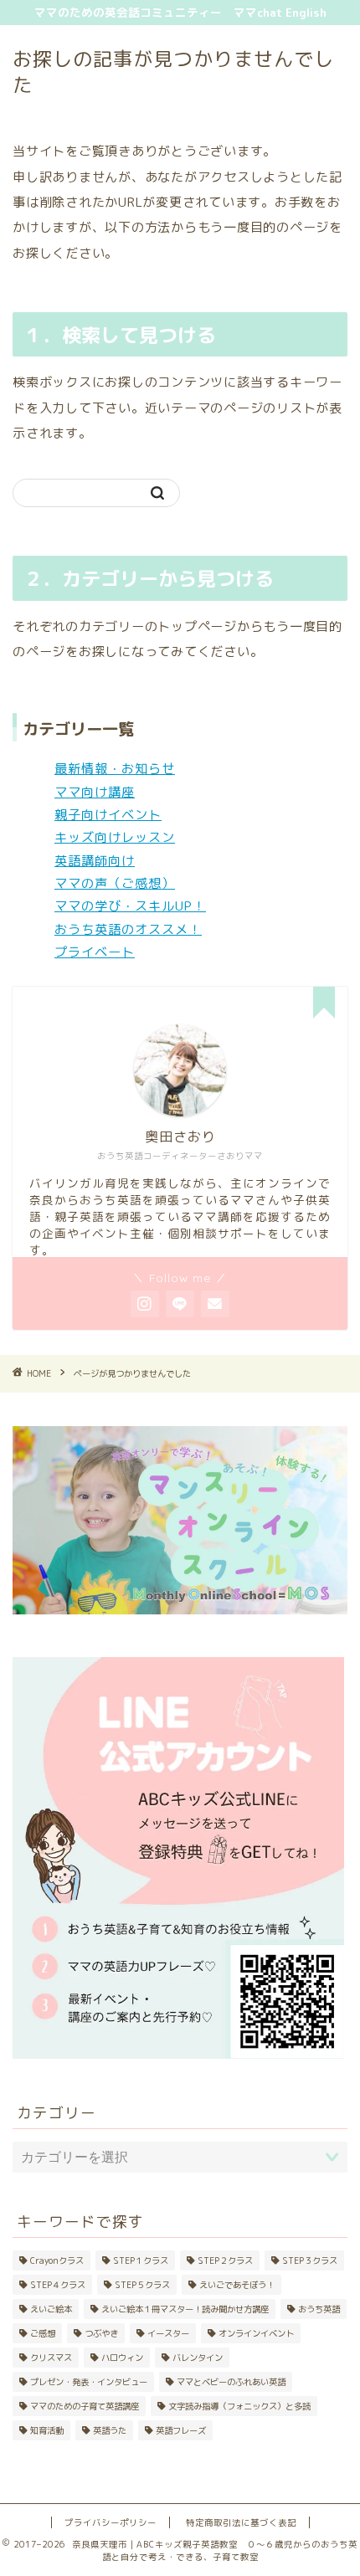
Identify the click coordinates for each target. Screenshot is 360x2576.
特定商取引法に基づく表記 (241, 2522)
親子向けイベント (108, 815)
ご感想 (43, 2333)
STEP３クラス (310, 2260)
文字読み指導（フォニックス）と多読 (239, 2406)
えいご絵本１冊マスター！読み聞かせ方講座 (185, 2309)
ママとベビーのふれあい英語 (231, 2382)
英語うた (110, 2430)
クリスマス (51, 2358)
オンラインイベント (256, 2333)
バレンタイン (198, 2358)
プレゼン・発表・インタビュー (89, 2382)
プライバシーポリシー (111, 2522)
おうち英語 (319, 2309)
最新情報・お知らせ (115, 769)
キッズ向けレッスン (115, 837)
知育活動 (47, 2430)
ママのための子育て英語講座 (85, 2406)
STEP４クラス (58, 2285)
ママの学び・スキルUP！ (130, 906)
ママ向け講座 (95, 792)
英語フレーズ (181, 2430)
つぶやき (101, 2333)
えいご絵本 (51, 2309)
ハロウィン (122, 2358)
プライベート (95, 952)
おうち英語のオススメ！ (128, 929)
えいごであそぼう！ (237, 2285)
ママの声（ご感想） (115, 883)
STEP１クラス (141, 2260)
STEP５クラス (142, 2285)
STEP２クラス (225, 2260)
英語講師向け (95, 861)
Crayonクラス (57, 2260)
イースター (168, 2333)
